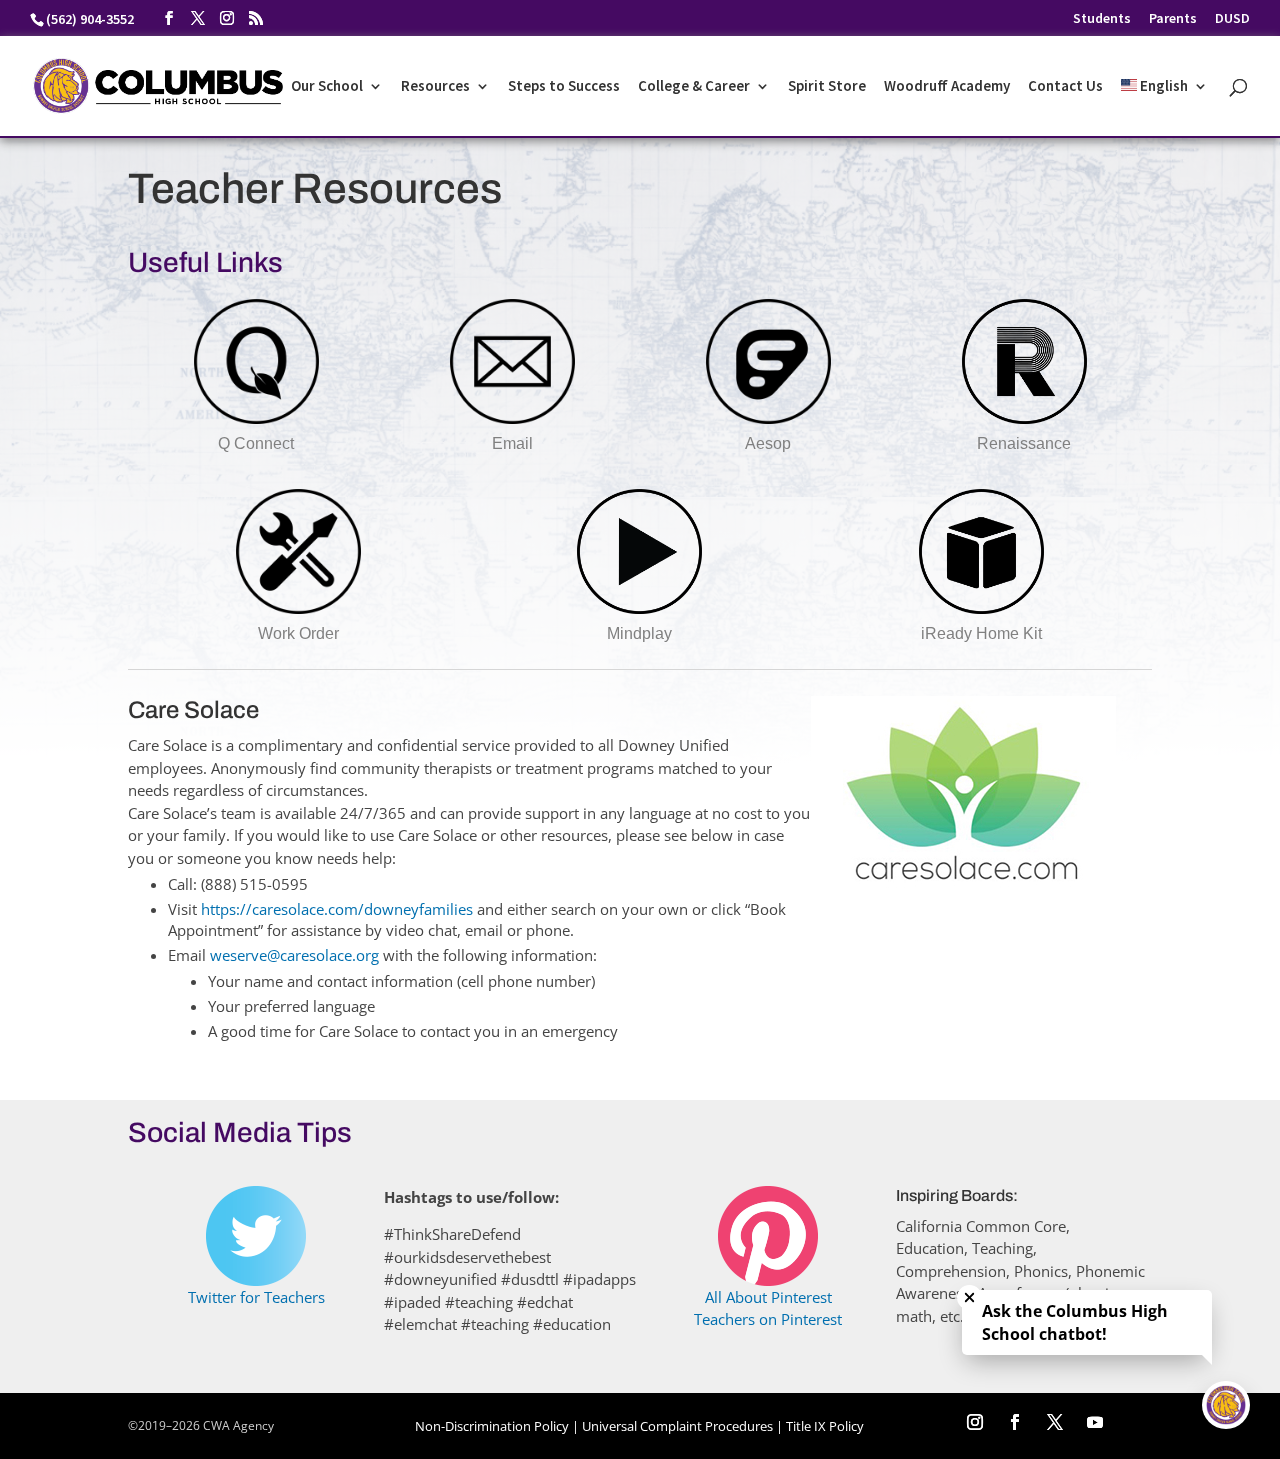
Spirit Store (827, 87)
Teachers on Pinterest (768, 1319)
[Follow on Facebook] (1015, 1422)
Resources (435, 87)
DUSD (1232, 19)
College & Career (694, 87)
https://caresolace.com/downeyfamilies (337, 909)
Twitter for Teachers (256, 1297)
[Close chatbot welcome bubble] (969, 1297)
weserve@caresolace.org (296, 955)
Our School (327, 87)
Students (1102, 19)
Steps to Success (564, 87)
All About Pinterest (768, 1297)
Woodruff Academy (947, 87)
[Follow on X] (1055, 1422)
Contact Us (1065, 87)
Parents (1173, 19)
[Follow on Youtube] (1095, 1422)
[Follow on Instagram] (975, 1422)
